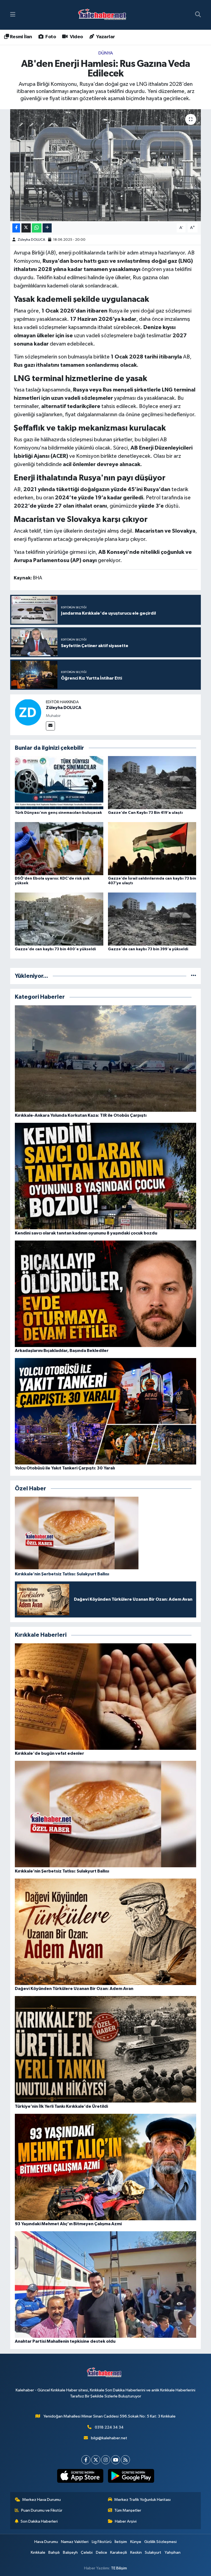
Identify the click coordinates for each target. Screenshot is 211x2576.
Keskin (136, 2552)
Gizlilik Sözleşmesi (160, 2542)
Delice (102, 2552)
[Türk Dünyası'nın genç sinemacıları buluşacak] (59, 783)
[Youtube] (116, 2460)
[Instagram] (106, 2460)
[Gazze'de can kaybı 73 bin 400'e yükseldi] (59, 919)
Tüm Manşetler (128, 2510)
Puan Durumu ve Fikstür (42, 2510)
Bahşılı (54, 2552)
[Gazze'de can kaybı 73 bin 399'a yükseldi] (152, 919)
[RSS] (125, 2460)
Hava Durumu (46, 2542)
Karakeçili (119, 2552)
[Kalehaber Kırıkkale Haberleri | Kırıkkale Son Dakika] (104, 15)
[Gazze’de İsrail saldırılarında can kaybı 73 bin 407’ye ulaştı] (152, 848)
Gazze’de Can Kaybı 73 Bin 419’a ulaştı (145, 813)
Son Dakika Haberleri (39, 2521)
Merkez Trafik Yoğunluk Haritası (142, 2500)
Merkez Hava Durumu (41, 2500)
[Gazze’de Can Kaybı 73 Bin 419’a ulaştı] (152, 783)
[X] (96, 2460)
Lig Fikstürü (102, 2542)
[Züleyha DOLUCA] (28, 712)
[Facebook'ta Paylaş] (16, 228)
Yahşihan (173, 2552)
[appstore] (80, 2476)
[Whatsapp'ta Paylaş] (37, 228)
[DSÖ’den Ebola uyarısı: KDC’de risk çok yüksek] (59, 848)
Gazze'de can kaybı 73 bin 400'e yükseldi (55, 949)
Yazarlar (105, 37)
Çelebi (87, 2552)
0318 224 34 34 (109, 2427)
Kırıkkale (38, 2552)
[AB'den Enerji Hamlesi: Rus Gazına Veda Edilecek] (106, 165)
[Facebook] (86, 2460)
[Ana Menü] (13, 15)
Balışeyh (70, 2552)
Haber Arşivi (126, 2521)
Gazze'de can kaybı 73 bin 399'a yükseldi (148, 949)
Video (76, 37)
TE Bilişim (119, 2568)
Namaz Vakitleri (75, 2542)
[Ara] (198, 15)
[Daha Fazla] (47, 228)
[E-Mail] (50, 726)
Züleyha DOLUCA (31, 240)
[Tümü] (194, 976)
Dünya (106, 53)
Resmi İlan (20, 37)
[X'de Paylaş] (26, 228)
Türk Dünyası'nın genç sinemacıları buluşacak (58, 813)
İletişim (121, 2542)
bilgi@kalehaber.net (109, 2438)
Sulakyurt (153, 2552)
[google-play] (131, 2476)
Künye (136, 2542)
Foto (50, 37)
